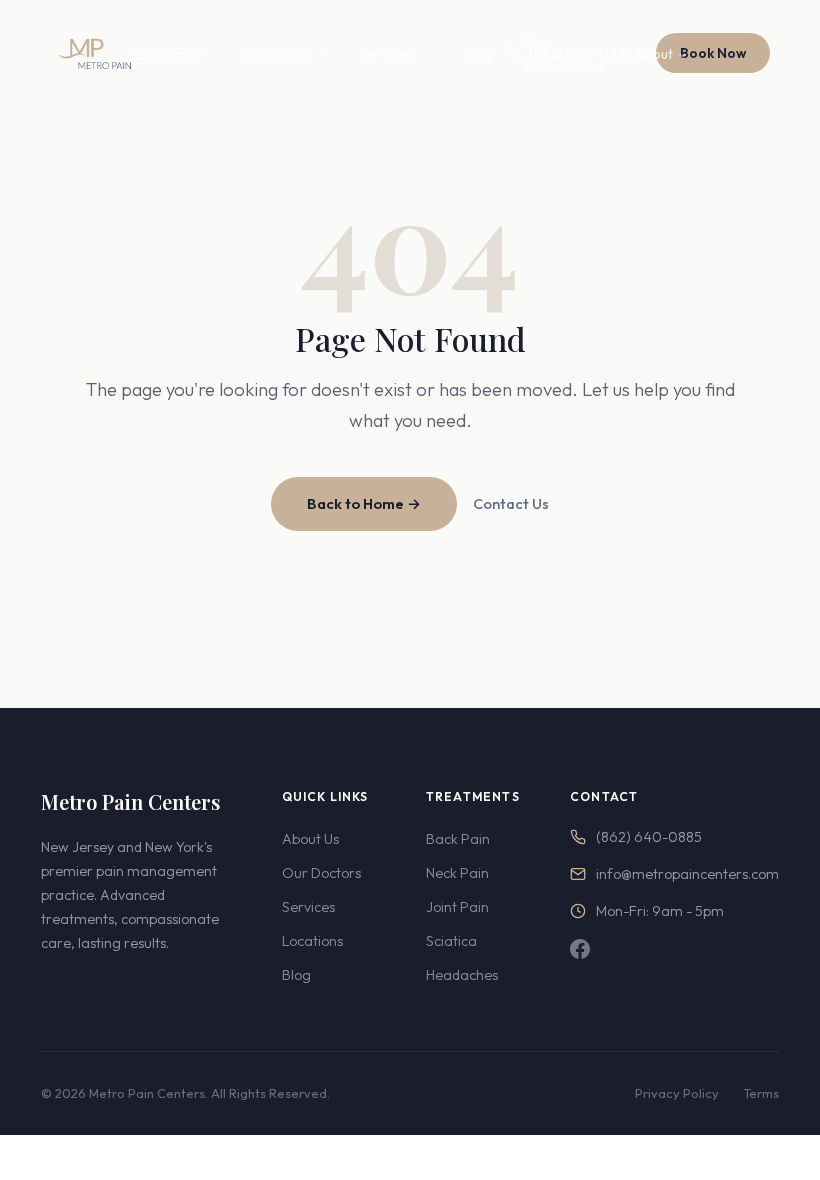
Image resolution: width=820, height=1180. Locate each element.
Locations (163, 54)
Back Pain (458, 839)
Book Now (713, 53)
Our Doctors (321, 873)
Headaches (462, 975)
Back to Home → (364, 503)
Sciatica (451, 941)
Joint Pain (457, 907)
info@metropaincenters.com (687, 874)
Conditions (278, 54)
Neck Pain (457, 873)
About (654, 54)
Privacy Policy (677, 1093)
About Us (310, 839)
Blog (477, 54)
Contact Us (511, 503)
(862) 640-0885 (649, 837)
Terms (761, 1093)
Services (388, 54)
